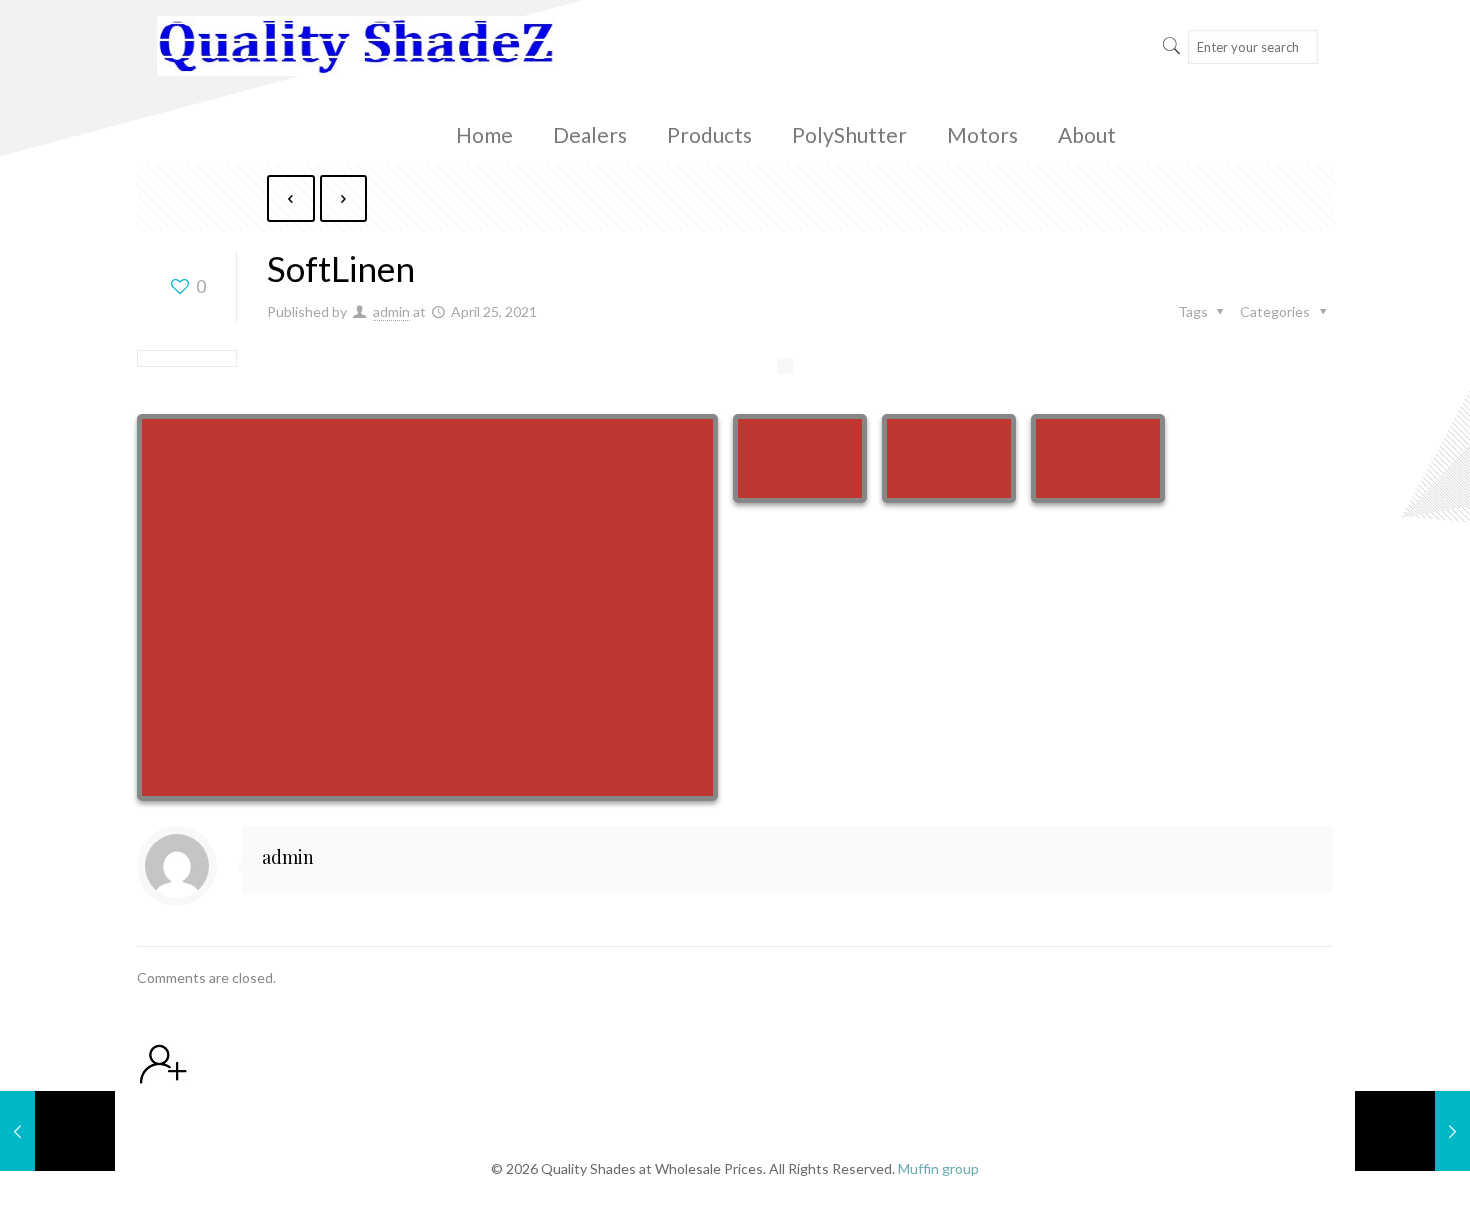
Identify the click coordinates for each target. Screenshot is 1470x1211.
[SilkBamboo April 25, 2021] (57, 1131)
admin (391, 311)
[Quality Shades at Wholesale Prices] (357, 45)
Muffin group (938, 1168)
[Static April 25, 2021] (1412, 1131)
